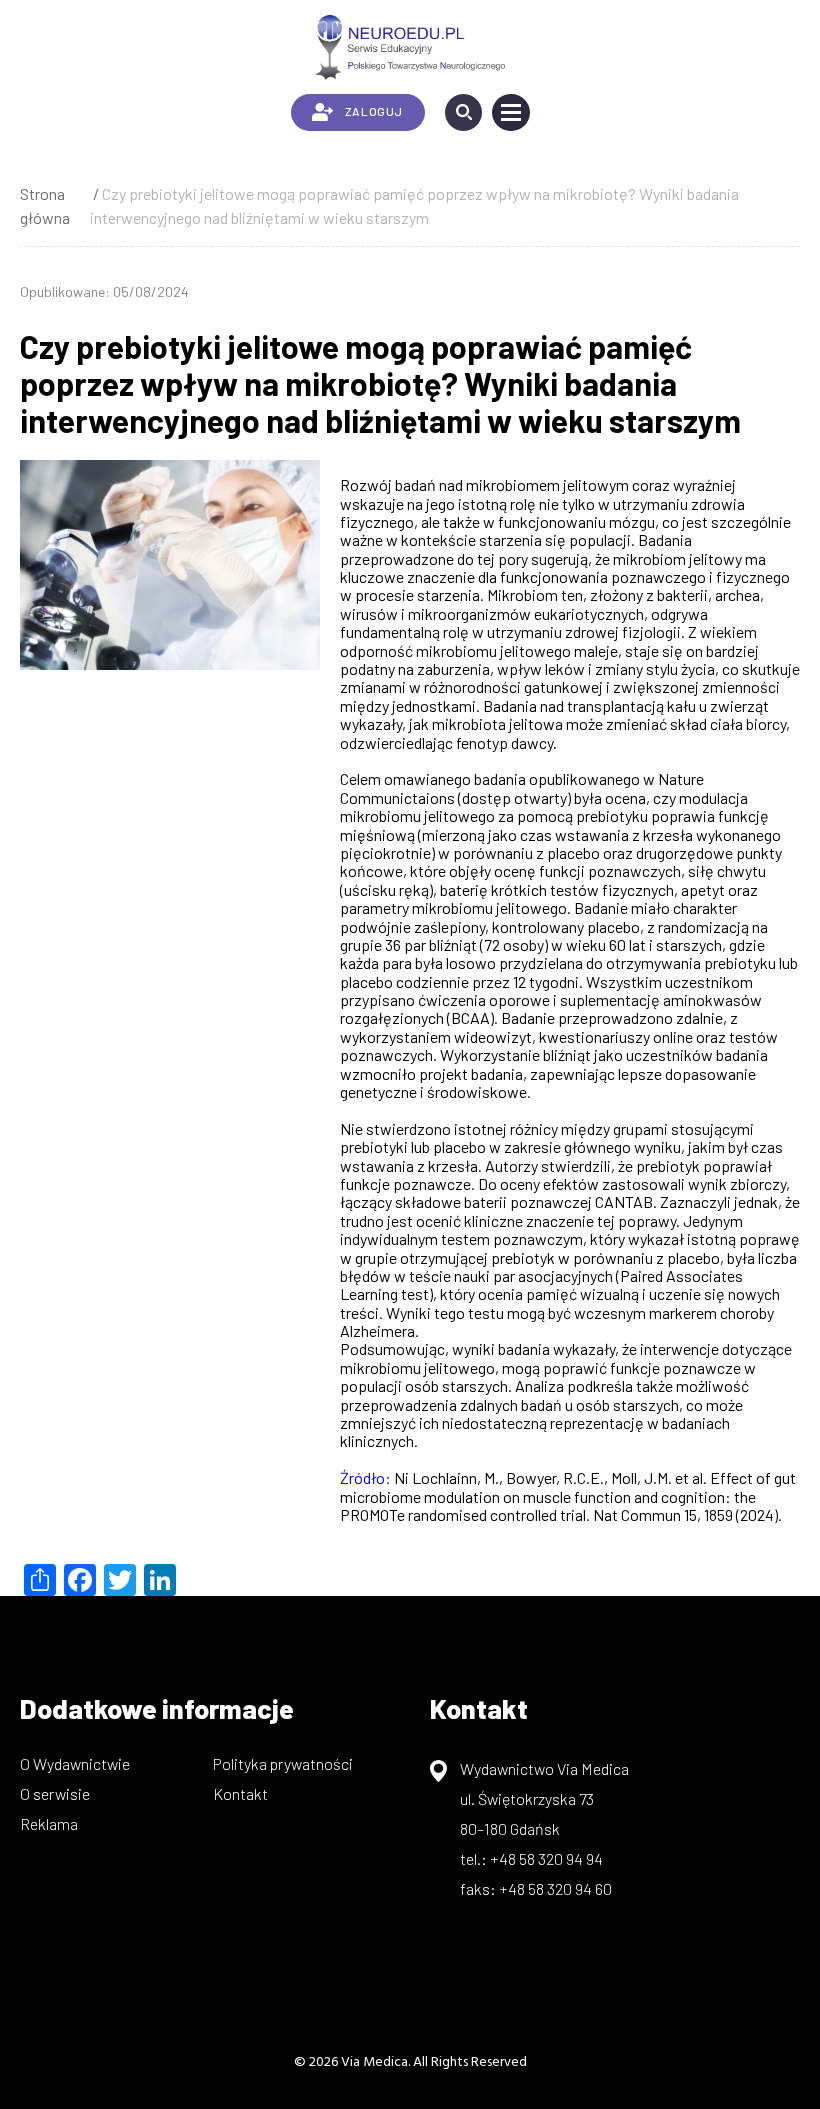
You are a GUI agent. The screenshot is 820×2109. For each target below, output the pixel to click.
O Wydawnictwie (75, 1763)
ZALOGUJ (374, 111)
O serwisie (55, 1793)
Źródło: (367, 1477)
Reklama (49, 1823)
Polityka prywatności (283, 1763)
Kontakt (240, 1793)
